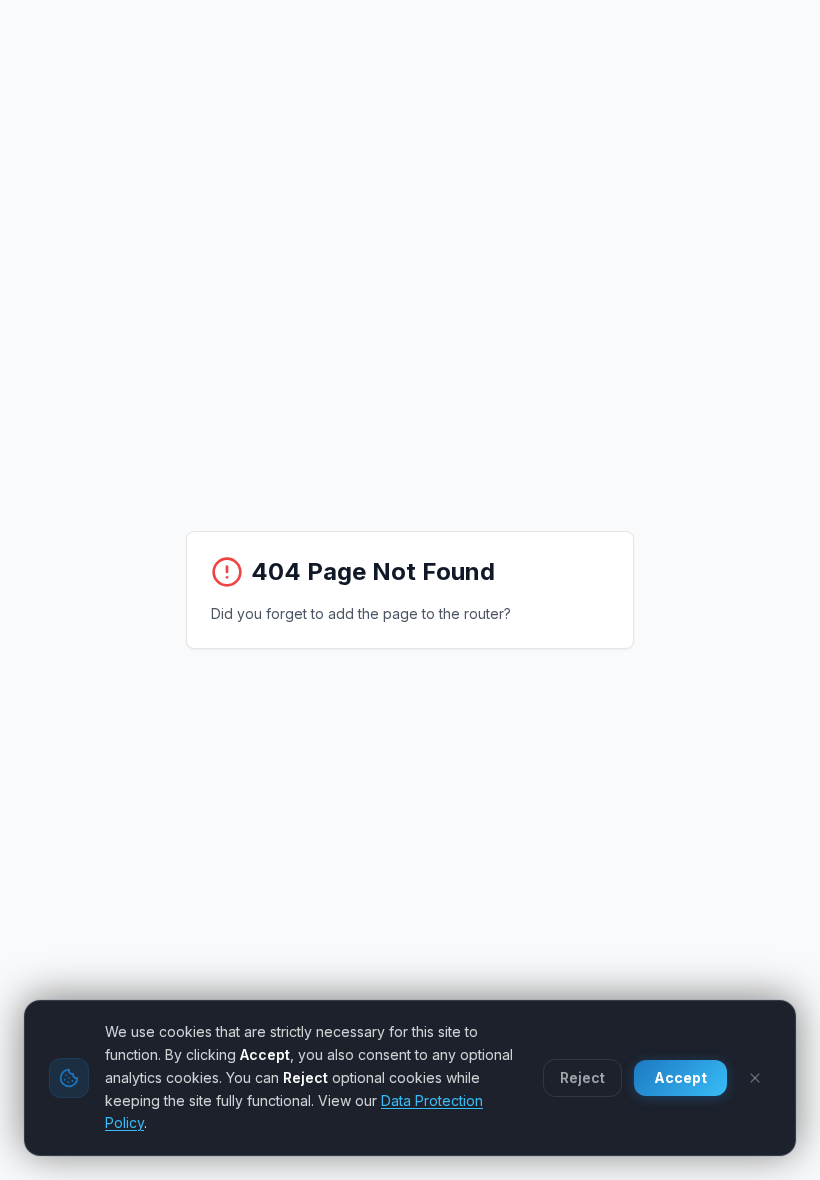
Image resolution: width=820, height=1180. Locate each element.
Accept (680, 1077)
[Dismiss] (755, 1078)
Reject (582, 1077)
